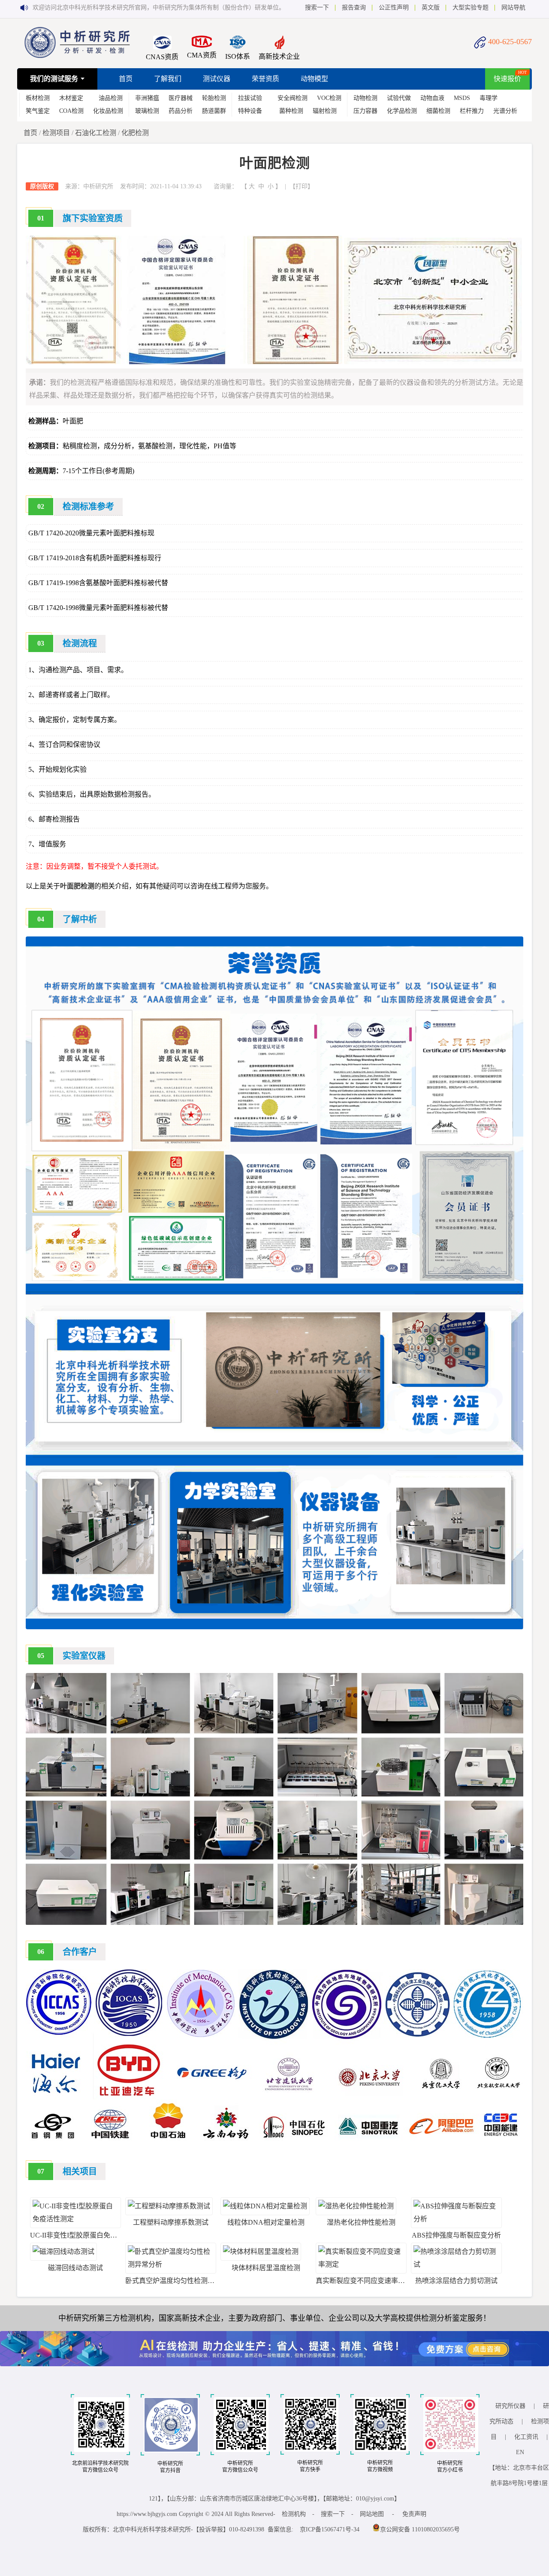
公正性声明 (394, 8)
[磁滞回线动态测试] (63, 2251)
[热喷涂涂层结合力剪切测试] (456, 2264)
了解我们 (168, 79)
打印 (302, 186)
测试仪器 (217, 79)
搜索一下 (317, 8)
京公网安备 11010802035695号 (420, 2529)
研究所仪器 (510, 2406)
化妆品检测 (108, 111)
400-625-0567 (510, 42)
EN (520, 2452)
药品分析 (181, 111)
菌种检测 (291, 111)
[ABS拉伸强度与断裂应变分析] (456, 2219)
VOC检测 (329, 98)
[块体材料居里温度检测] (261, 2251)
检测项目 (56, 133)
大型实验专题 (471, 8)
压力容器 (365, 111)
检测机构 (294, 2514)
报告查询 (354, 8)
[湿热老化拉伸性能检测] (356, 2206)
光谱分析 (505, 111)
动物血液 (432, 98)
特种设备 (250, 111)
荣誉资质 (265, 79)
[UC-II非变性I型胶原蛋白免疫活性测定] (75, 2219)
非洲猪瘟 (147, 98)
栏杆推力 (472, 111)
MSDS (462, 98)
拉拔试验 (250, 98)
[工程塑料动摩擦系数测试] (169, 2206)
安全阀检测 (293, 98)
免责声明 (414, 2514)
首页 (126, 79)
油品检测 (111, 98)
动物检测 (365, 98)
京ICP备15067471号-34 (330, 2529)
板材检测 (38, 98)
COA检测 (71, 111)
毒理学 (489, 98)
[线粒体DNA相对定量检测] (265, 2206)
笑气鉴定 (38, 111)
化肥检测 (135, 133)
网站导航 (513, 8)
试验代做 (399, 98)
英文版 (431, 8)
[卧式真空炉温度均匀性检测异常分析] (171, 2264)
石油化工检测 (96, 133)
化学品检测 (402, 111)
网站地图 (372, 2514)
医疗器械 (181, 98)
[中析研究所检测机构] (77, 56)
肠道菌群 (214, 111)
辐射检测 (325, 111)
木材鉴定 (71, 98)
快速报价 (507, 79)
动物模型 (314, 79)
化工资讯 (526, 2437)
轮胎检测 (214, 98)
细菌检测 (438, 111)
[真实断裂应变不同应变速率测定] (361, 2264)
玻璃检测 (147, 111)
